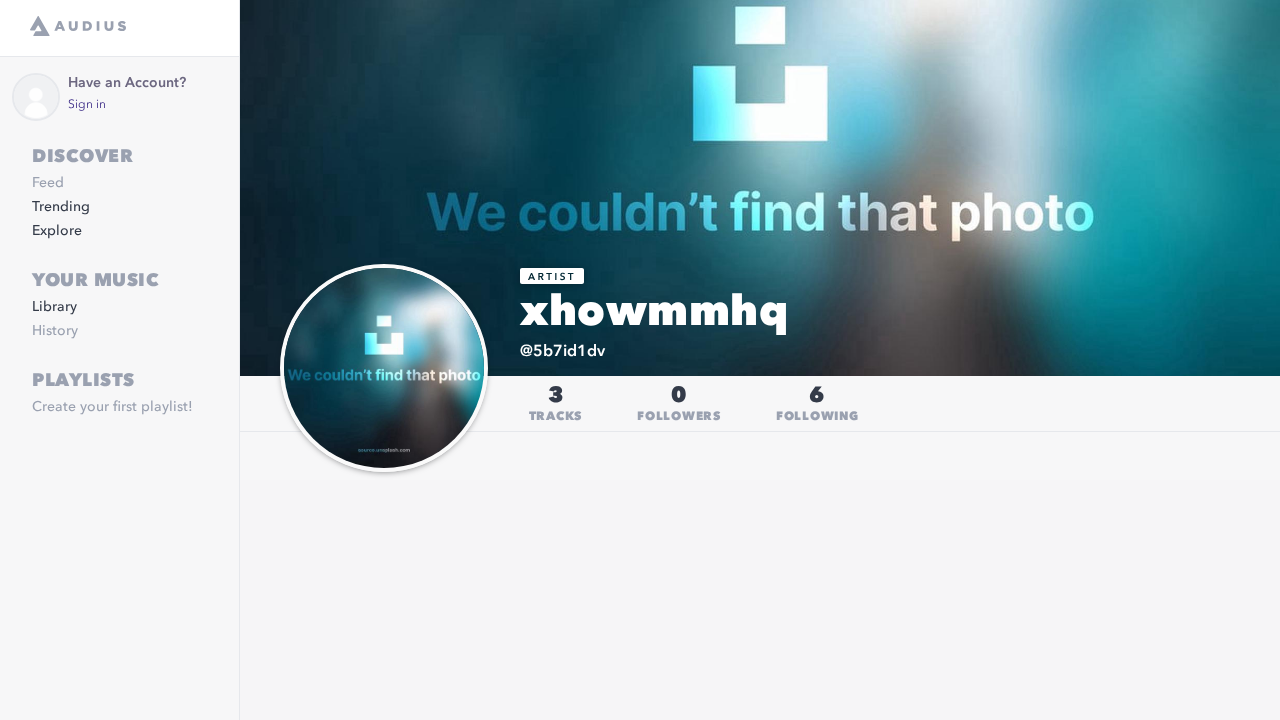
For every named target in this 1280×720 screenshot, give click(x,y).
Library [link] (54, 307)
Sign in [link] (87, 105)
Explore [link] (57, 231)
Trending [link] (61, 207)
